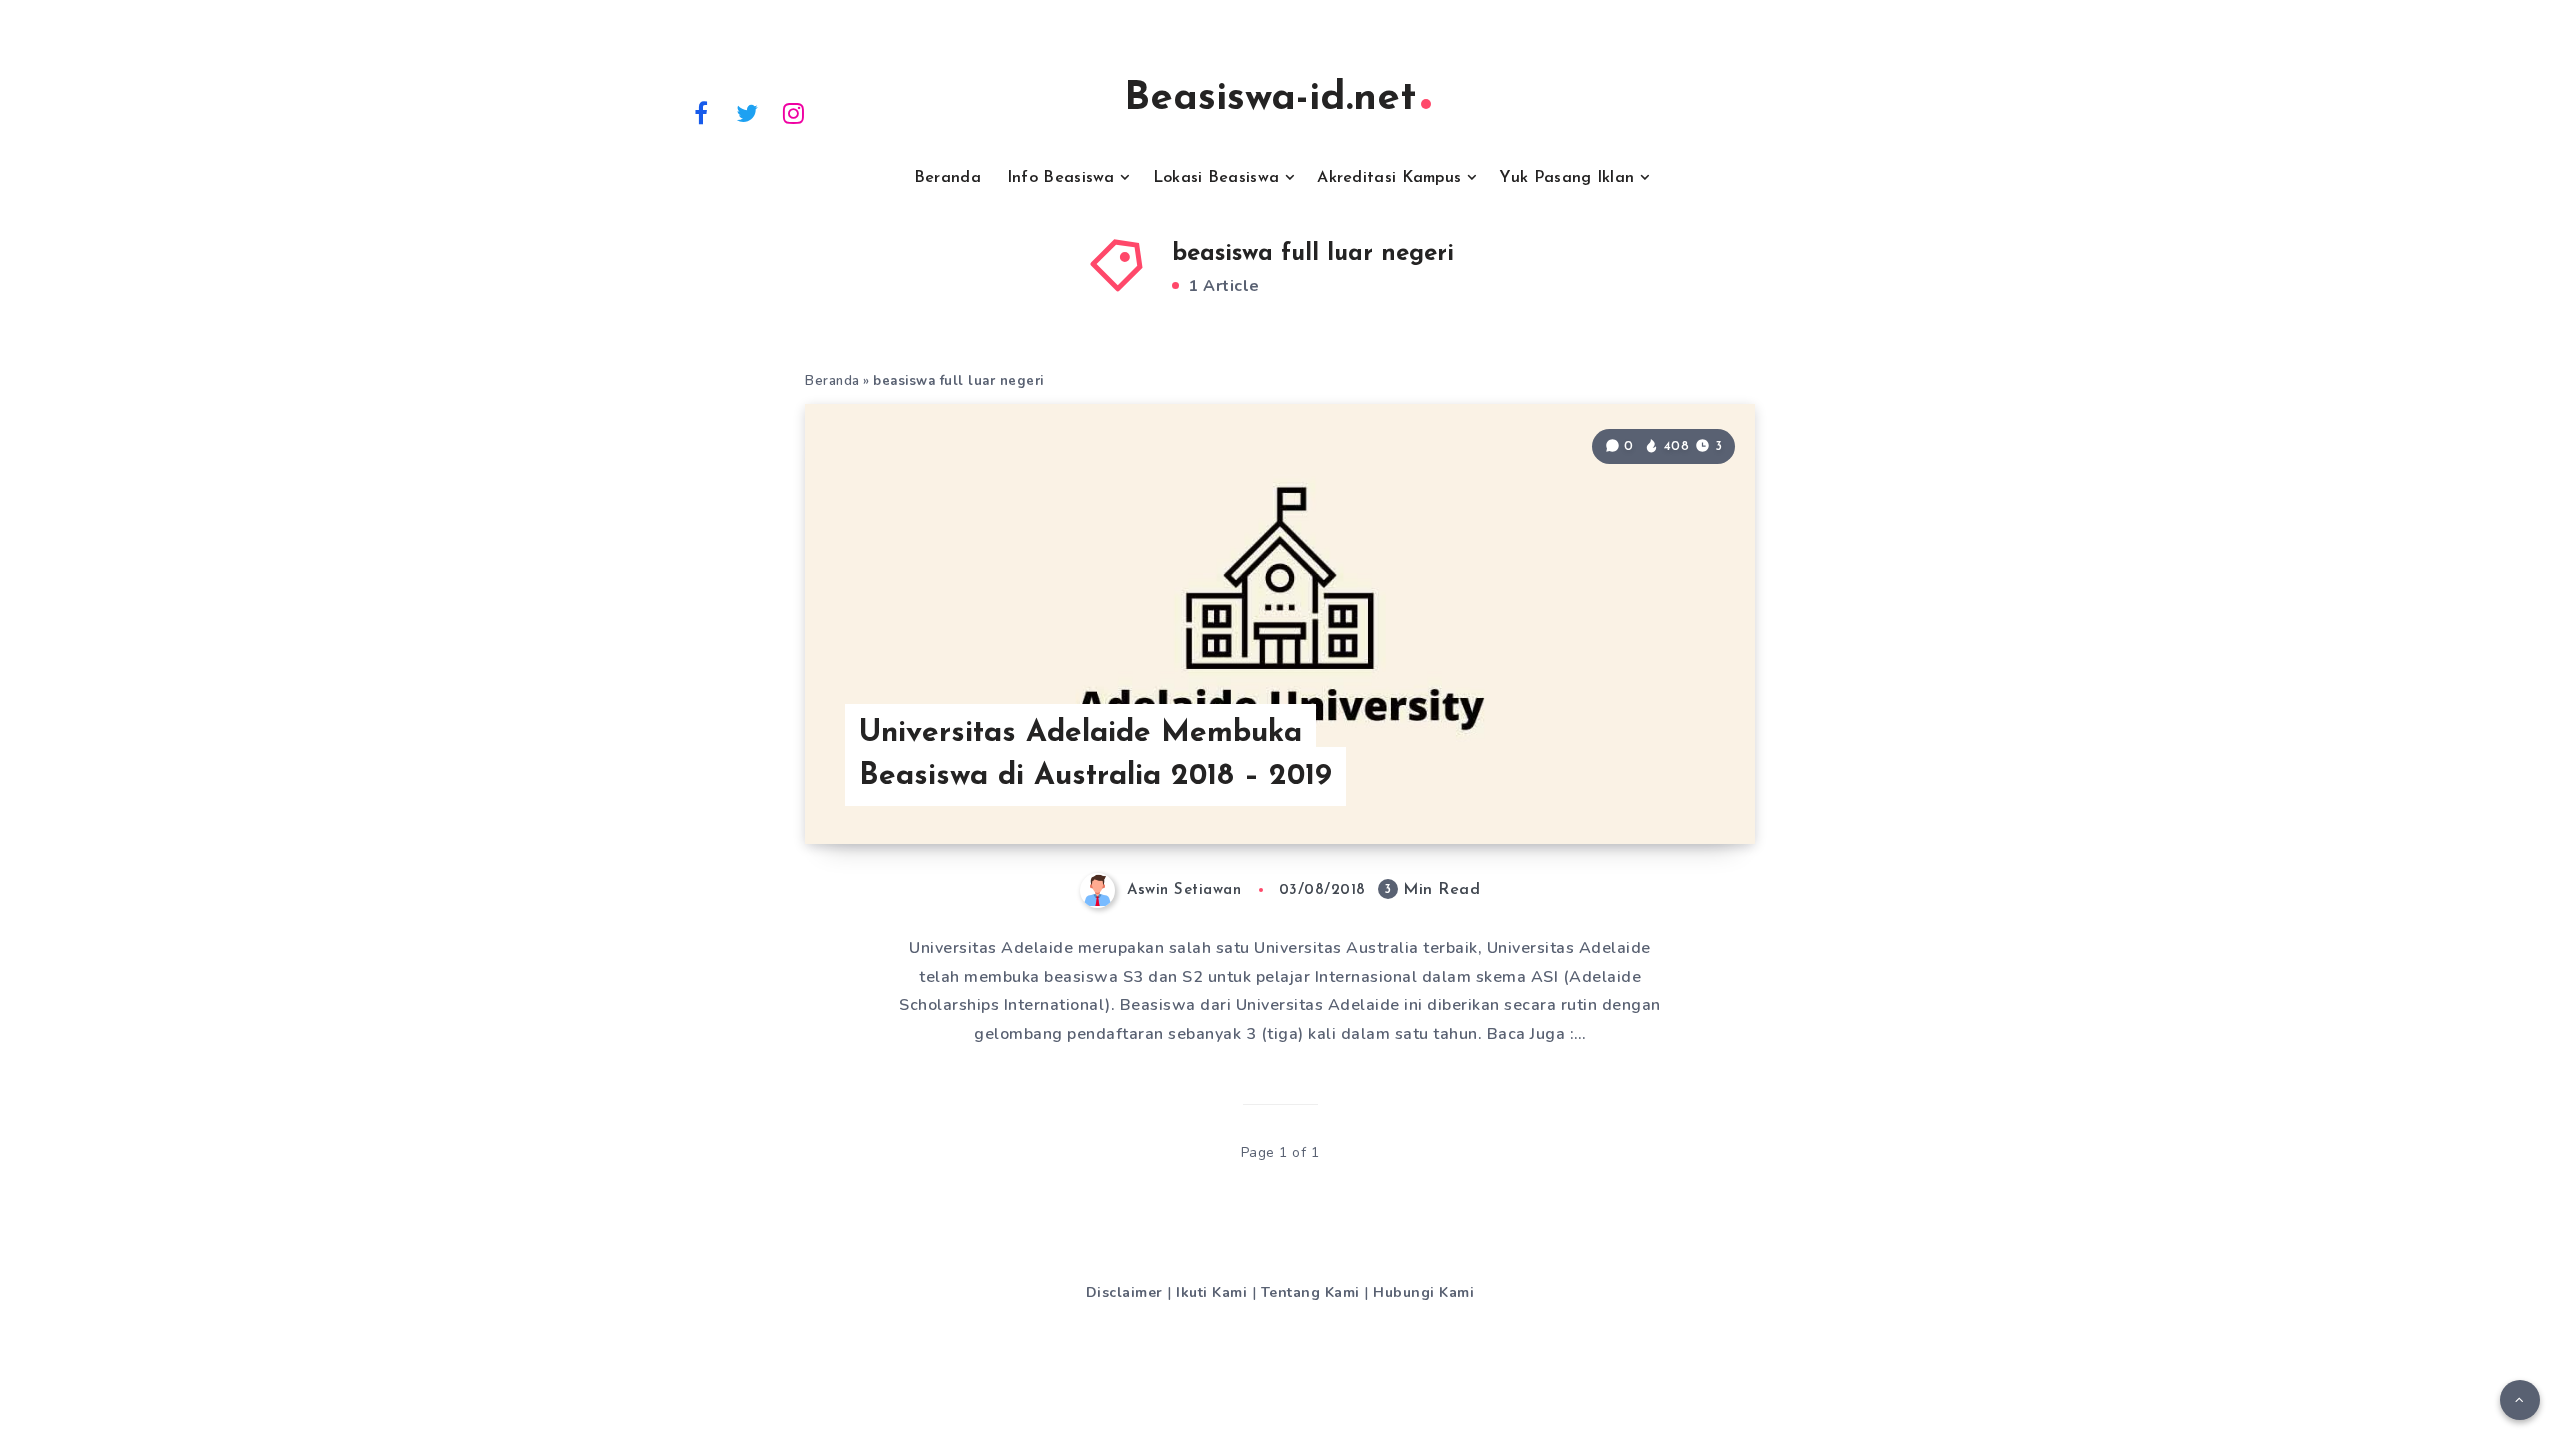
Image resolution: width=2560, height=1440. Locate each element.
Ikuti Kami (1211, 1292)
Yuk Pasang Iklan (1566, 178)
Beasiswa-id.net (1270, 99)
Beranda (947, 178)
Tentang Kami (1310, 1292)
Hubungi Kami (1423, 1292)
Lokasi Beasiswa (1216, 178)
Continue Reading (1658, 784)
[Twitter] (748, 112)
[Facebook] (701, 112)
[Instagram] (794, 112)
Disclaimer (1124, 1292)
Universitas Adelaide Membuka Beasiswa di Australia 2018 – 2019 (1095, 755)
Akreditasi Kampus (1389, 178)
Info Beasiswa (1061, 178)
